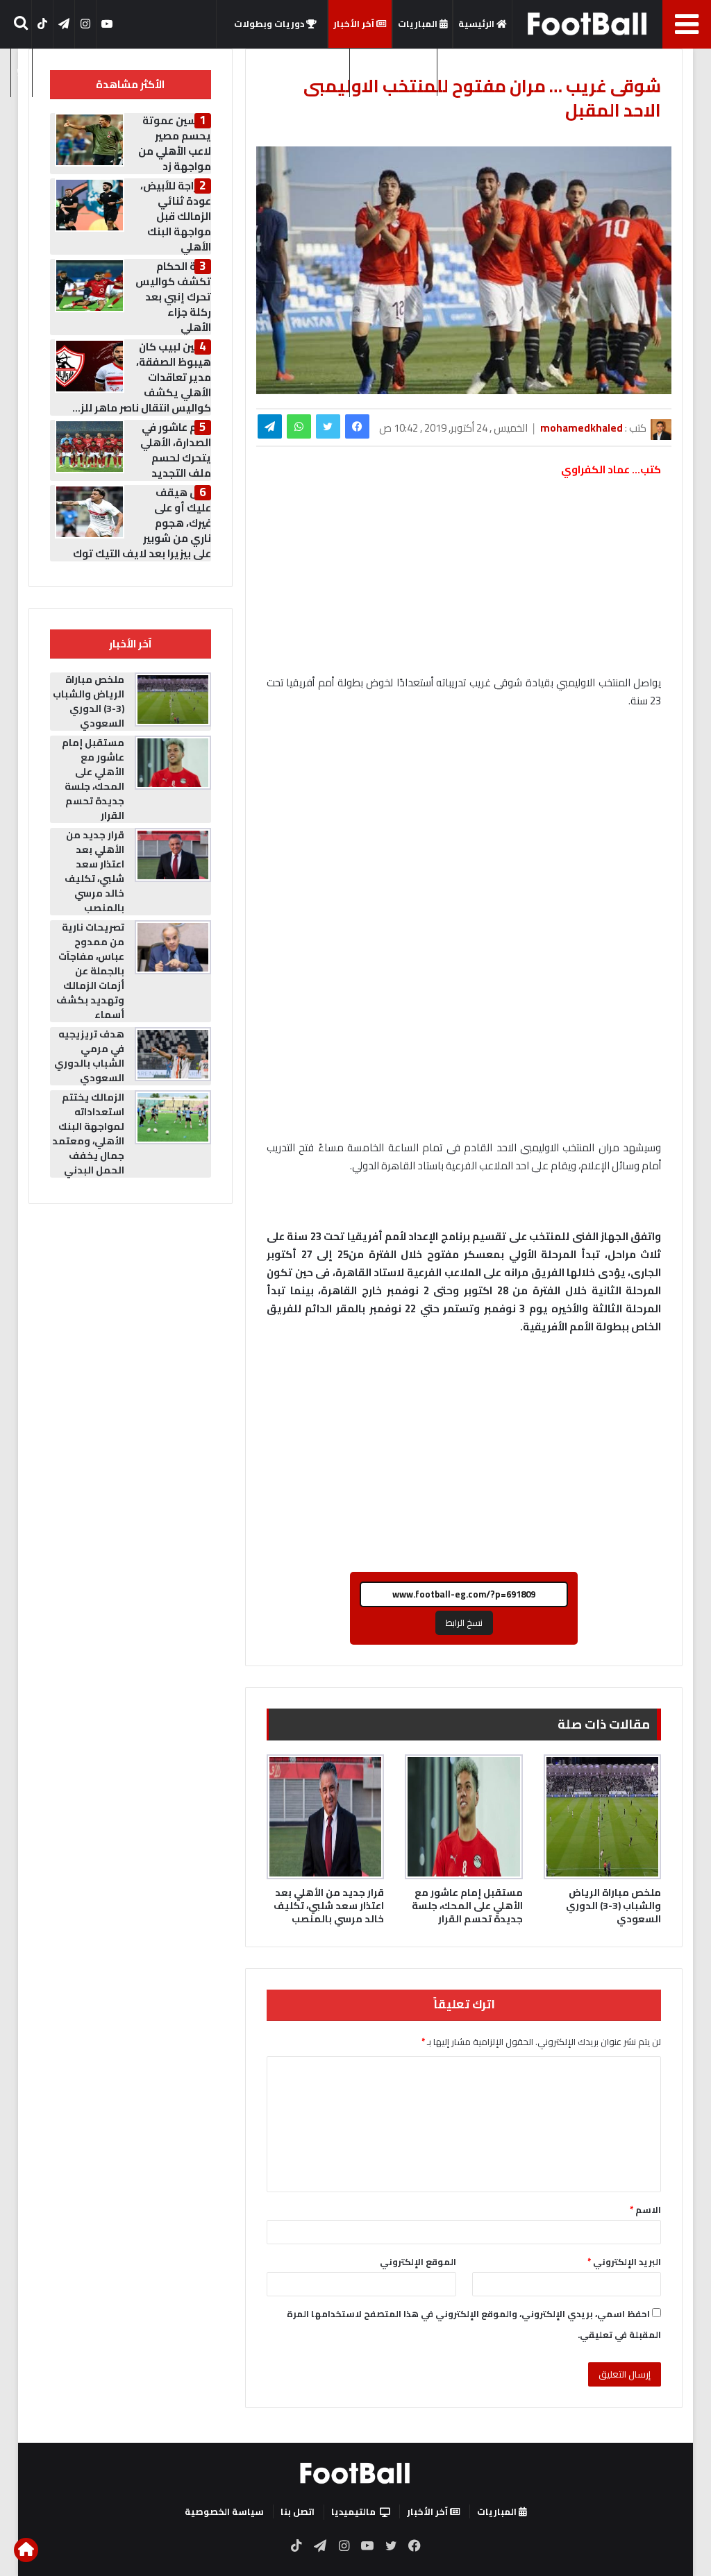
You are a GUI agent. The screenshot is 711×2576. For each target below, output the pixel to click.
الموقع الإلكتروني (418, 2262)
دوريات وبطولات (270, 24)
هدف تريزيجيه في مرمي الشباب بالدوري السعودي (89, 1056)
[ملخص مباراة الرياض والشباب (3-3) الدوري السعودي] (603, 1817)
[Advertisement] (463, 824)
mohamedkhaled (582, 428)
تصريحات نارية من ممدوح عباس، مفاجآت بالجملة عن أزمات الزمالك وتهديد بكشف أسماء (90, 971)
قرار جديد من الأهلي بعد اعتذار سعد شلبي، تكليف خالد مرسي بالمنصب (329, 1906)
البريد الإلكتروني (624, 2262)
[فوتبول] (588, 24)
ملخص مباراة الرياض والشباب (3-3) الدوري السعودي (613, 1906)
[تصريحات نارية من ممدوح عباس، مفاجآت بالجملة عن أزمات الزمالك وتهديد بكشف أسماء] (173, 947)
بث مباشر (325, 71)
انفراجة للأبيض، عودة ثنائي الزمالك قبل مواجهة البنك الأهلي (176, 216)
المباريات (419, 24)
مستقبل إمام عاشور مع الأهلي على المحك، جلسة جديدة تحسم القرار (467, 1906)
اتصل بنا (298, 2511)
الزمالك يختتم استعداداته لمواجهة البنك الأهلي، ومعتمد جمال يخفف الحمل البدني (88, 1134)
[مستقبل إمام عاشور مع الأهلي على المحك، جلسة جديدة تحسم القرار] (464, 1817)
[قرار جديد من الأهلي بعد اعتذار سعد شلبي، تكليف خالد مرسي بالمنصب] (326, 1817)
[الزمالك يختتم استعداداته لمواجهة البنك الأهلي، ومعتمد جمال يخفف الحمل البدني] (173, 1117)
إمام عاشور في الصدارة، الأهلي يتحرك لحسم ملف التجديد (176, 450)
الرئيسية (477, 24)
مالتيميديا (390, 71)
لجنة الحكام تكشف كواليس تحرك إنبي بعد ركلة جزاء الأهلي (173, 297)
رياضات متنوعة (475, 71)
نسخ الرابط (464, 1622)
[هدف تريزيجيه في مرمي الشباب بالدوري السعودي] (173, 1054)
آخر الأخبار (355, 24)
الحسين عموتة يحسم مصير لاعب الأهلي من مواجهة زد (175, 143)
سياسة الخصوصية (224, 2511)
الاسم (645, 2210)
